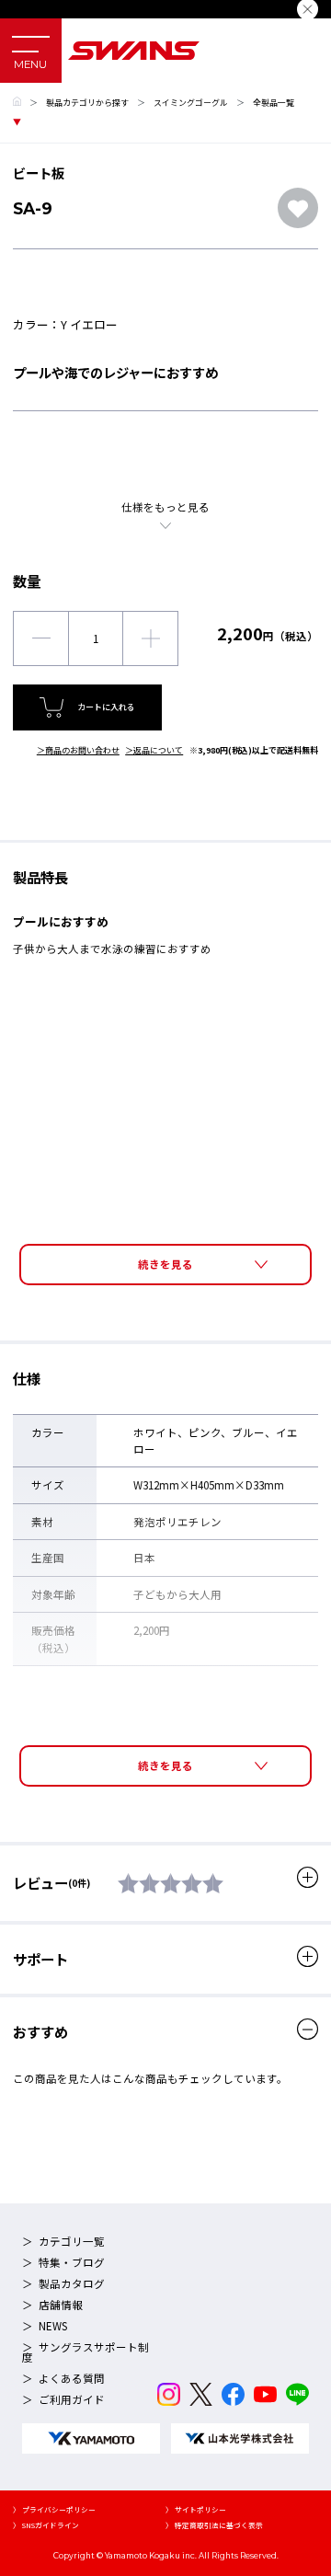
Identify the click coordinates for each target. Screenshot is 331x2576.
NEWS (53, 2326)
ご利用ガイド (72, 2399)
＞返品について (154, 750)
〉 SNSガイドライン (46, 2525)
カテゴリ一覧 (72, 2241)
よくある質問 (72, 2378)
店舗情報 (61, 2305)
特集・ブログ (72, 2262)
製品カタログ (72, 2283)
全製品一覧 (274, 103)
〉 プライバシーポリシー (54, 2509)
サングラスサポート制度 (86, 2352)
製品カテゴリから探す (87, 103)
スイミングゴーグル (191, 103)
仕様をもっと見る (165, 507)
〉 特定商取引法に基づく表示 (214, 2525)
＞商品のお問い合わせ (78, 750)
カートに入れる (106, 707)
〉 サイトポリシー (196, 2509)
